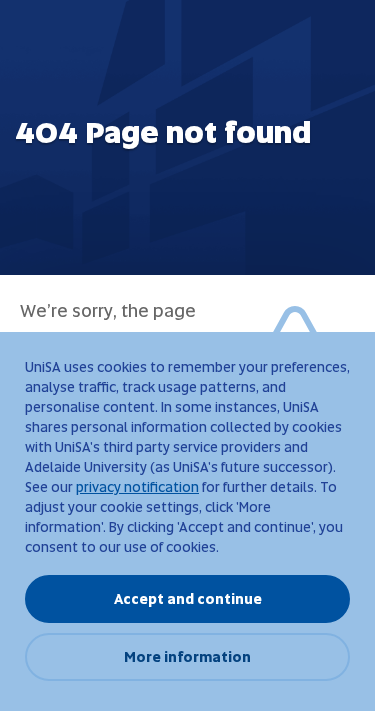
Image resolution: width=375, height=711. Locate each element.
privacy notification (137, 487)
